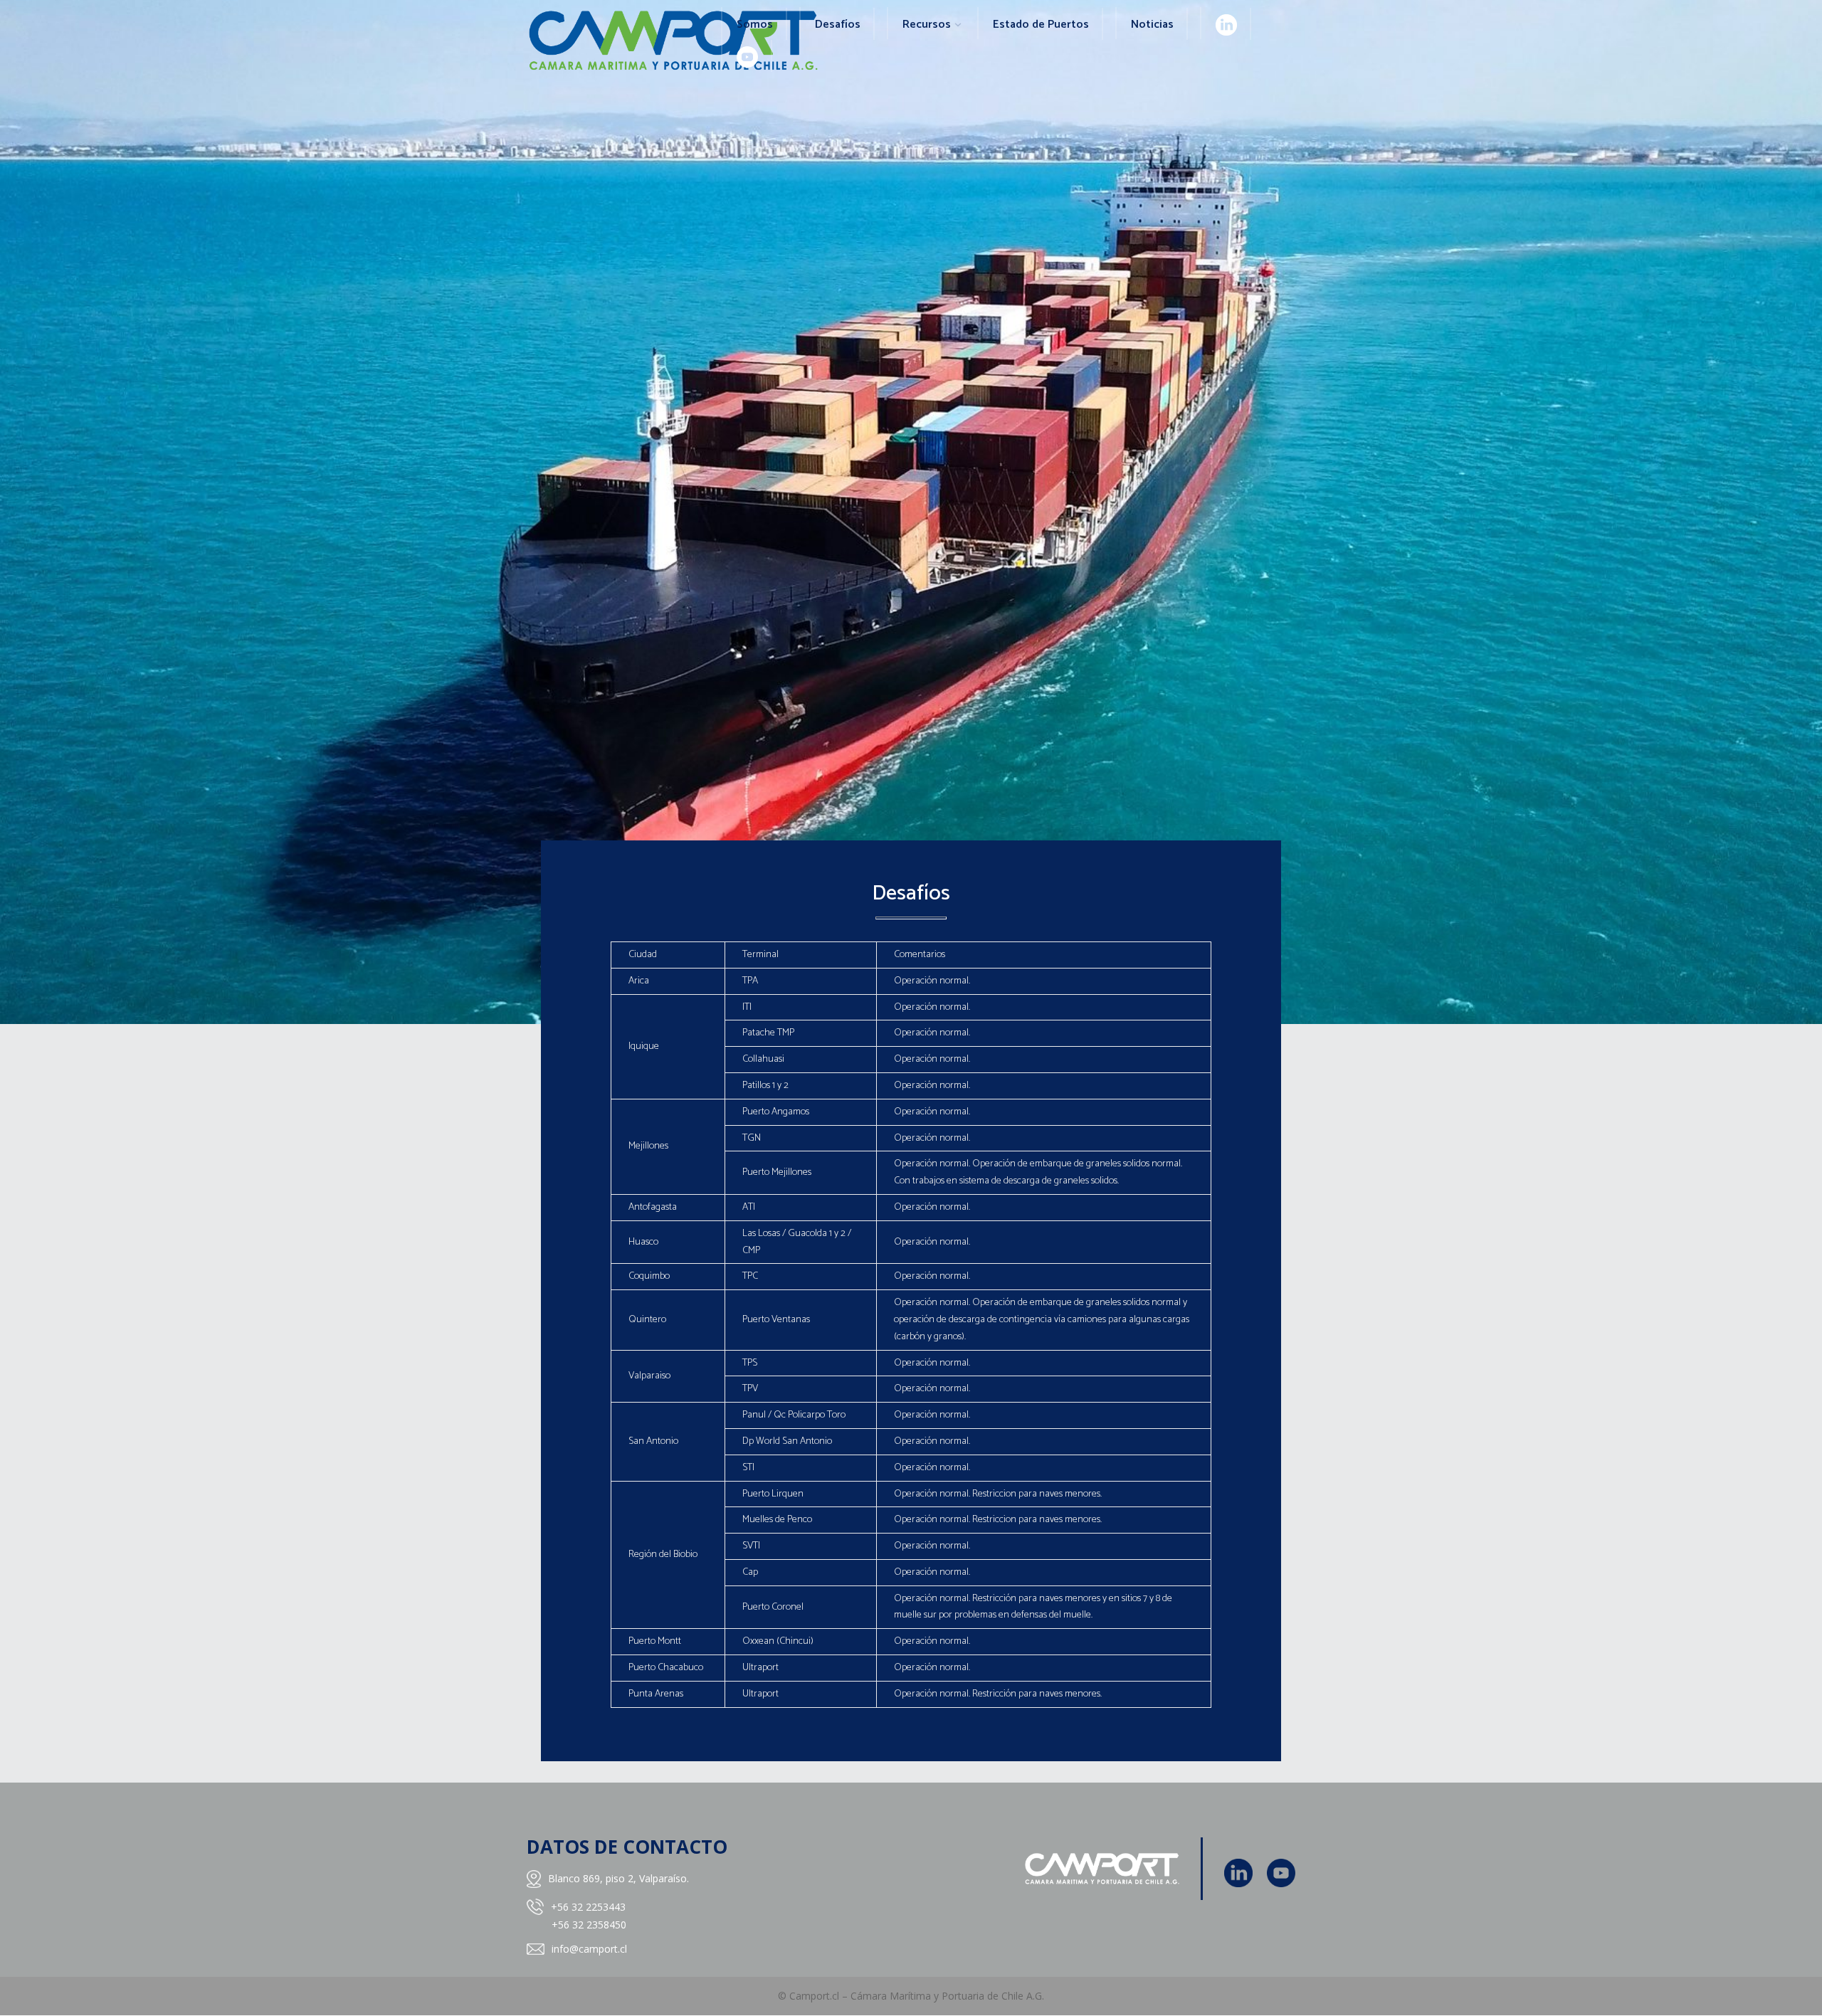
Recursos (927, 25)
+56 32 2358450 (589, 1925)
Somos (755, 25)
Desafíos (838, 25)
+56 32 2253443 (588, 1907)
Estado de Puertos (1041, 25)
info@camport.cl (589, 1949)
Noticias (1152, 25)
